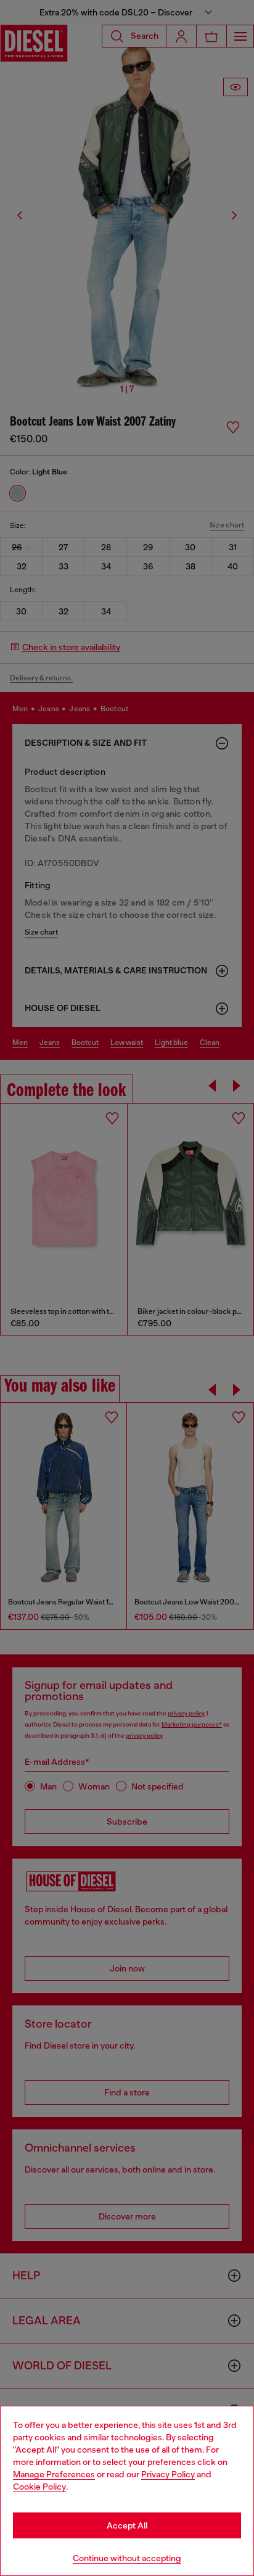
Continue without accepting (127, 2558)
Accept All (127, 2525)
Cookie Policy (39, 2487)
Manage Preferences (54, 2474)
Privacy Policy (168, 2474)
